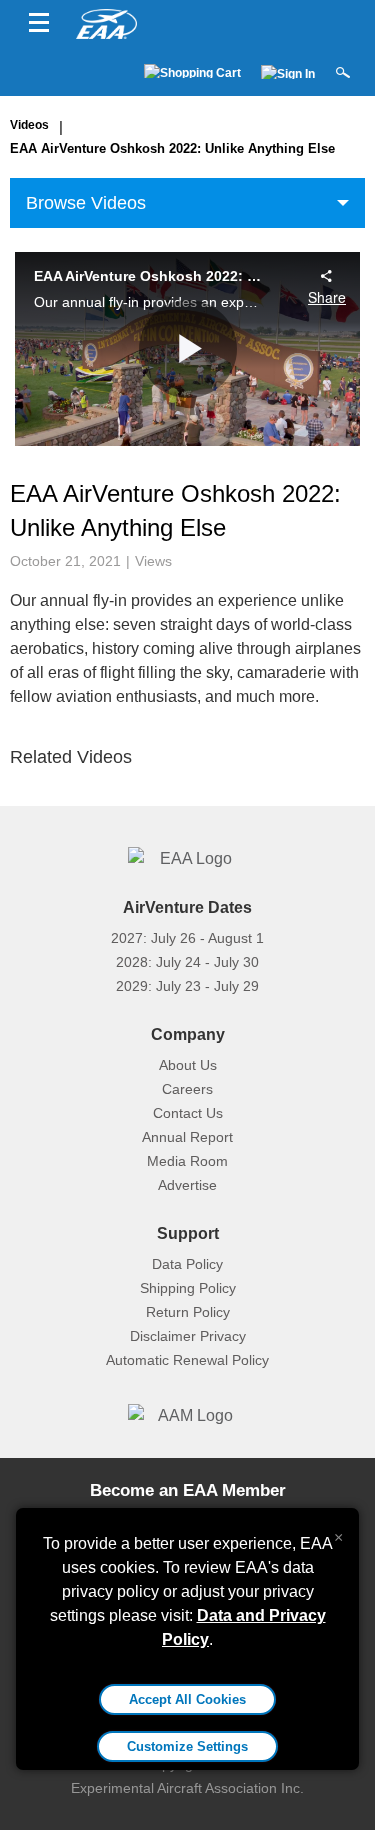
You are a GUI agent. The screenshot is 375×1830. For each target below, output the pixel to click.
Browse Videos (86, 203)
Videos (29, 125)
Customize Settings (187, 1746)
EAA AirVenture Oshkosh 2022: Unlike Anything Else (172, 148)
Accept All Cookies (187, 1699)
